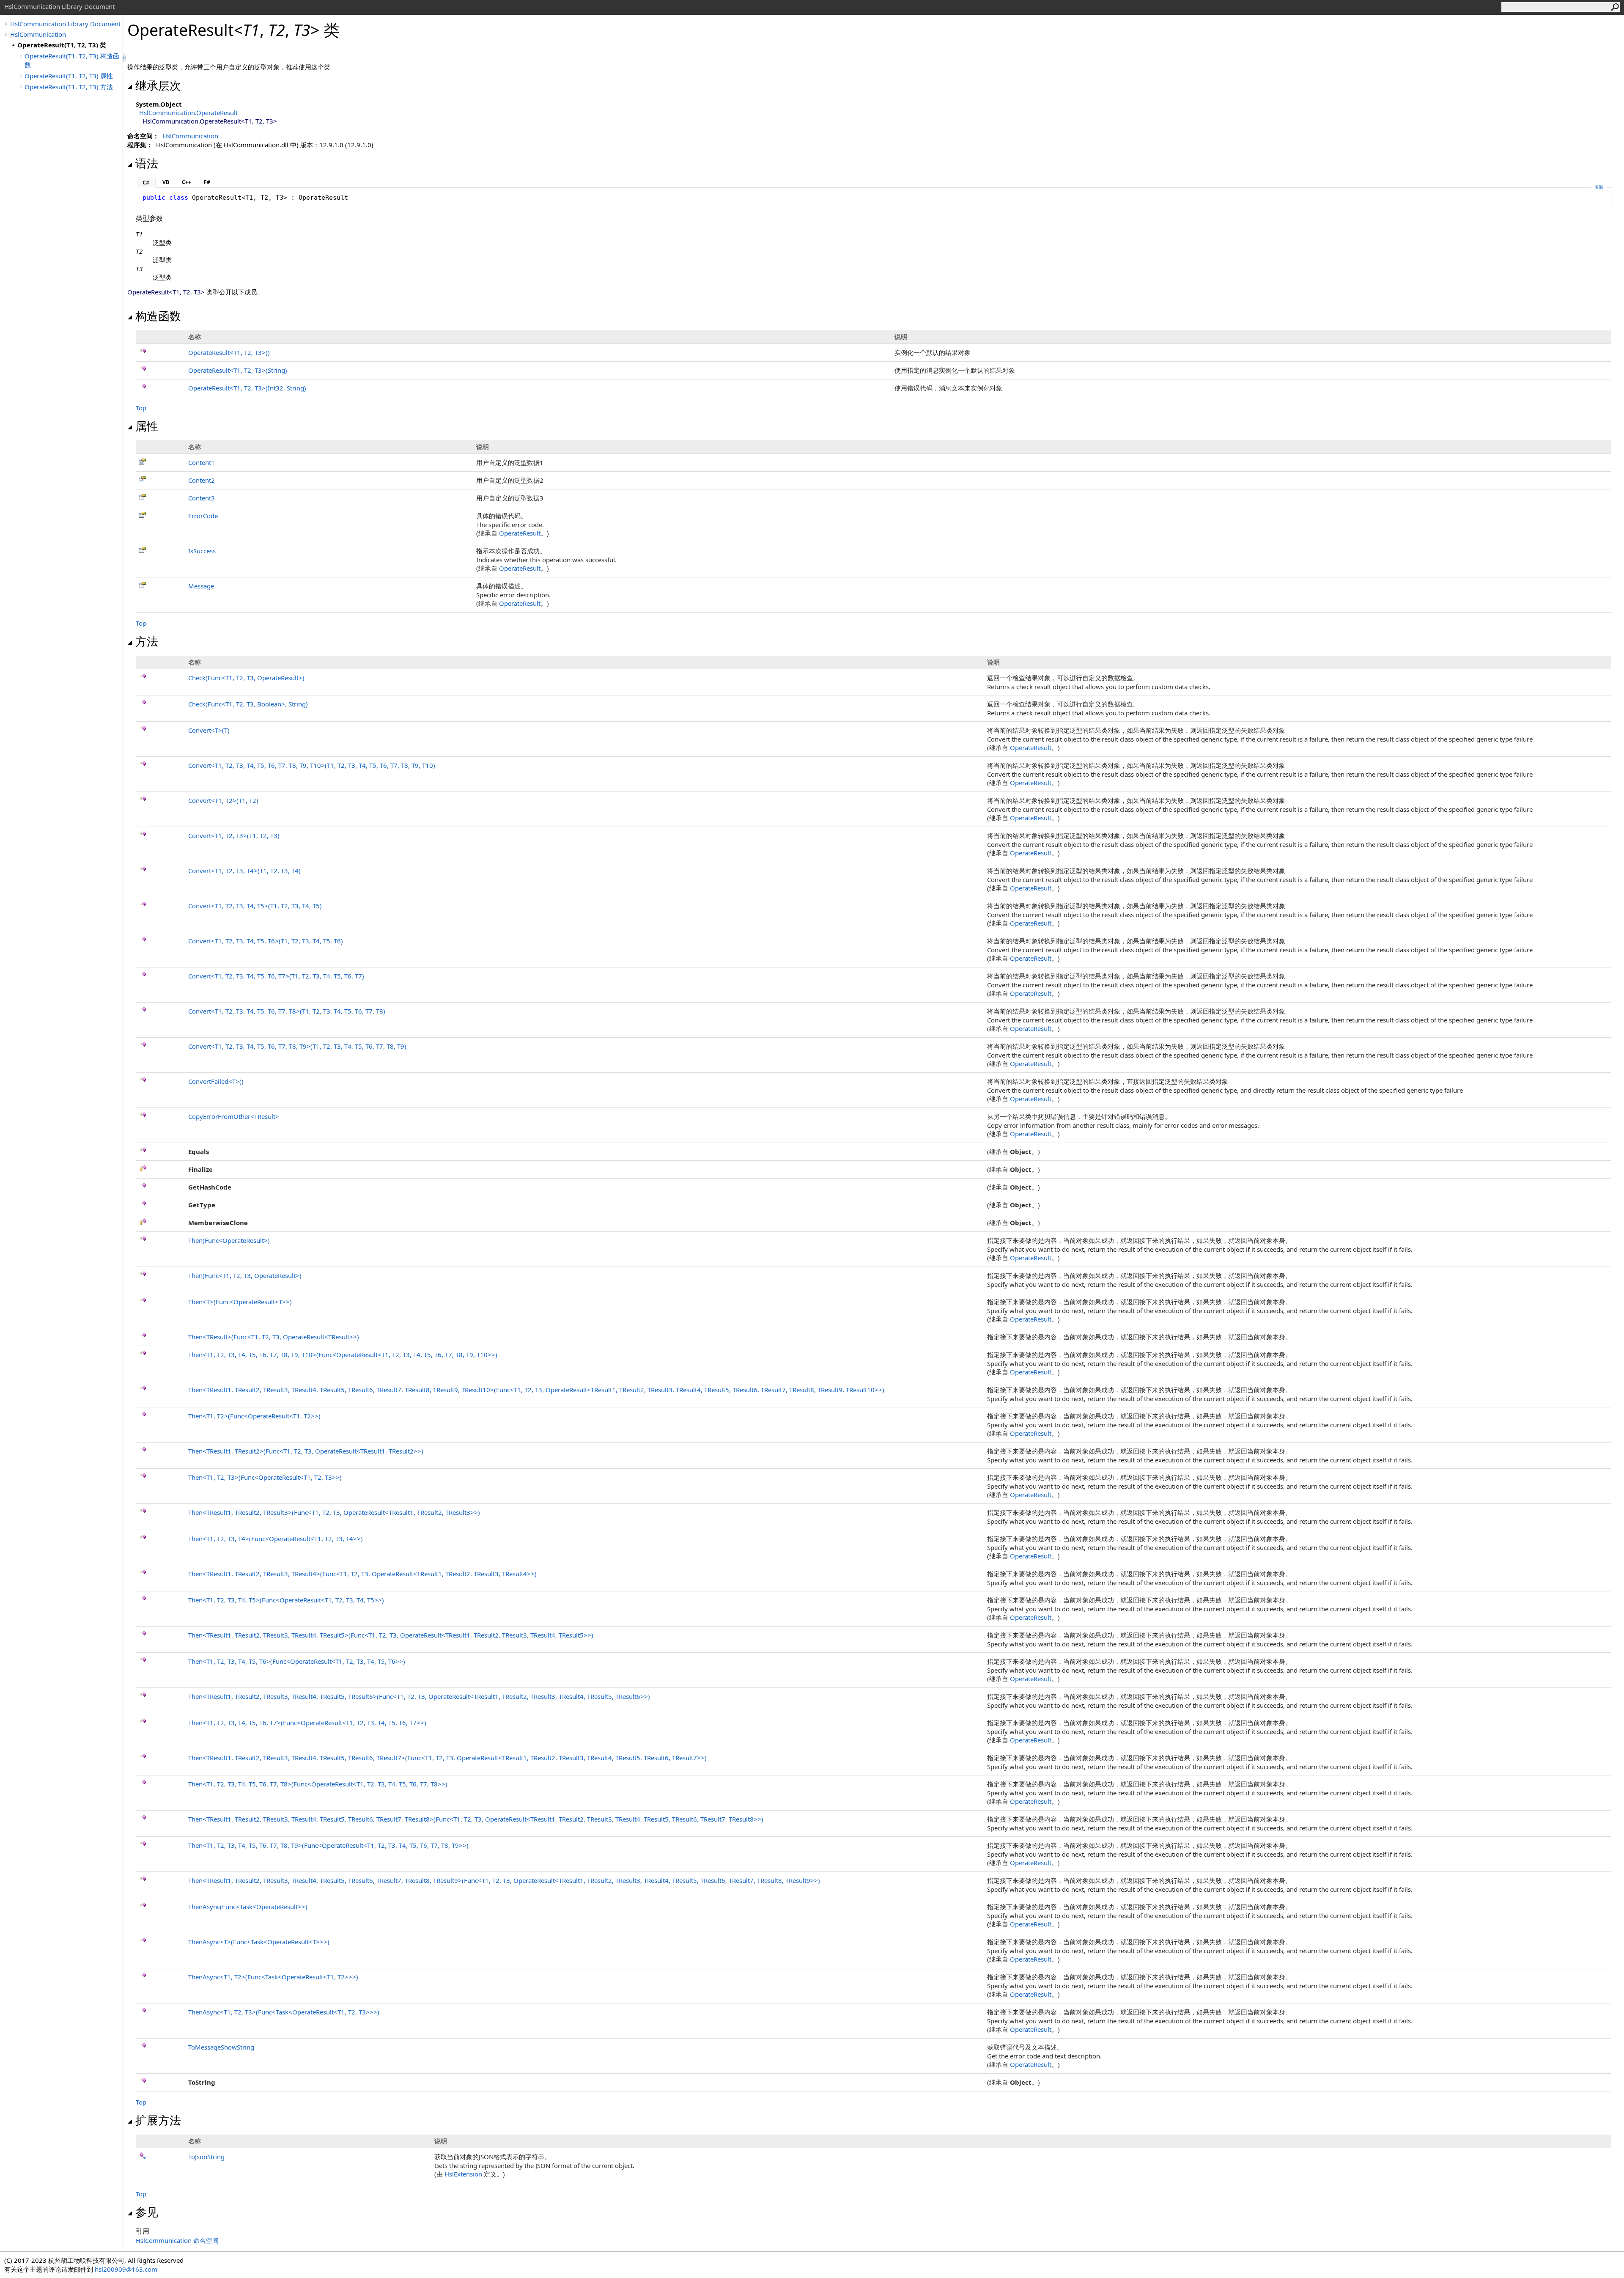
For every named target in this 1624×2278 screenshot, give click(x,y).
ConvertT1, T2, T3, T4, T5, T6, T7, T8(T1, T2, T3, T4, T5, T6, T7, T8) (287, 1011)
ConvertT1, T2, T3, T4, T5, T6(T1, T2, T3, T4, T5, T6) (266, 941)
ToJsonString (206, 2157)
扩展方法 (158, 2120)
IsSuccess (202, 551)
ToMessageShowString (221, 2047)
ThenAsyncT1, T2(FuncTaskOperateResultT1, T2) (273, 1977)
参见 (147, 2212)
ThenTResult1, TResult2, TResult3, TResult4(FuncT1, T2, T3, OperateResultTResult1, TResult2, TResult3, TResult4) (362, 1574)
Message (201, 586)
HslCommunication (38, 34)
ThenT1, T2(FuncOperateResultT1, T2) (254, 1416)
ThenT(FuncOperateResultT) (240, 1302)
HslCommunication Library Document (65, 24)
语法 (147, 163)
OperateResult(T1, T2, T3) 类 (62, 45)
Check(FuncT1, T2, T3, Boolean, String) (248, 704)
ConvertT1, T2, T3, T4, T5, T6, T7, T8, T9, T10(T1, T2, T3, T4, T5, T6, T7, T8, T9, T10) (312, 765)
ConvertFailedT (216, 1081)
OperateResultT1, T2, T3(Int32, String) (247, 388)
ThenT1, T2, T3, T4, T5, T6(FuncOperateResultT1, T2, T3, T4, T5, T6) (297, 1661)
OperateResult (520, 533)
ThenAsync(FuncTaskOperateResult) (248, 1907)
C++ (187, 182)
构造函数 (158, 316)
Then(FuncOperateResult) (229, 1240)
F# (207, 182)
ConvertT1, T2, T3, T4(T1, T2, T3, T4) (244, 871)
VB (166, 182)
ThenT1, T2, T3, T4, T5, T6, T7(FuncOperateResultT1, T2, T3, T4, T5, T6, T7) (307, 1723)
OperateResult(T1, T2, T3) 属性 (69, 76)
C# (146, 183)
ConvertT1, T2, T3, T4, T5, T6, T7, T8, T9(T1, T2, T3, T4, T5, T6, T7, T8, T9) (297, 1046)
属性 (147, 426)
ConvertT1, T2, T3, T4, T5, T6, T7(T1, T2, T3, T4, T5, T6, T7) (276, 976)
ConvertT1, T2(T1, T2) (223, 800)
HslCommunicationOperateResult (188, 113)
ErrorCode (203, 516)
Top (141, 408)
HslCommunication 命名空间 (177, 2240)
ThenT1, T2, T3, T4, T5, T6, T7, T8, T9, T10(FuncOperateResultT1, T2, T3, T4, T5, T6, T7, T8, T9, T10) (343, 1355)
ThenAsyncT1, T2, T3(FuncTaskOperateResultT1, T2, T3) (284, 2012)
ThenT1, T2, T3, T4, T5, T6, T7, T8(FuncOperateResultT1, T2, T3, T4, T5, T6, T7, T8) (318, 1784)
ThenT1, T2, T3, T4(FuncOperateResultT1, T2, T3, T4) (276, 1539)
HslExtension (463, 2174)
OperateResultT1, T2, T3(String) (238, 370)
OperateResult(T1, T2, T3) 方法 (69, 87)
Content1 (202, 462)
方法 (147, 641)
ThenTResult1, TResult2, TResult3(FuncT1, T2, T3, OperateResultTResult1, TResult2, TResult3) (334, 1512)
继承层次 (158, 85)
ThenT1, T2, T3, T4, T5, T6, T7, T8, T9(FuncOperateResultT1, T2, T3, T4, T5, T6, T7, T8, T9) (328, 1845)
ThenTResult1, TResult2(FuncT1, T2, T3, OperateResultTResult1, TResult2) (306, 1451)
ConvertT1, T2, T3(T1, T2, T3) (234, 835)
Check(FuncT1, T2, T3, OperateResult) (246, 678)
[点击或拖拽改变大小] (125, 58)
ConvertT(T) (209, 730)
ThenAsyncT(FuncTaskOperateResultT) (259, 1942)
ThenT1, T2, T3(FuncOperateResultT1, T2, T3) (265, 1477)
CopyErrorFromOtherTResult (234, 1116)
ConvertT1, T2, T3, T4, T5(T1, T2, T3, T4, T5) (255, 906)
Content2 (202, 480)
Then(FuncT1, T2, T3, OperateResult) (245, 1275)
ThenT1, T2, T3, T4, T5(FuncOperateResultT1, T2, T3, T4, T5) (286, 1600)
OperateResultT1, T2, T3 (229, 352)
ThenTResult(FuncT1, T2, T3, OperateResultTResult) (274, 1337)
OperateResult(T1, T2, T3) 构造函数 (72, 60)
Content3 (202, 498)
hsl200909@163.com (126, 2269)
